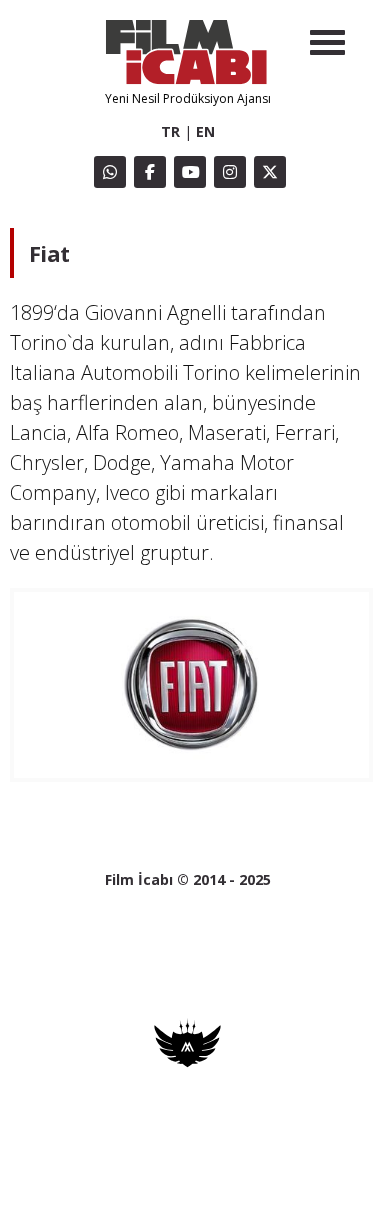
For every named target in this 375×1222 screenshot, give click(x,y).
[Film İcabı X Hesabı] (270, 172)
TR (170, 131)
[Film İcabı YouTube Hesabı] (190, 172)
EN (205, 131)
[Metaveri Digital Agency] (187, 1062)
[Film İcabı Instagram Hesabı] (230, 172)
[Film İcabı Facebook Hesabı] (150, 172)
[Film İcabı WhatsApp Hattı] (110, 172)
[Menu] (327, 42)
